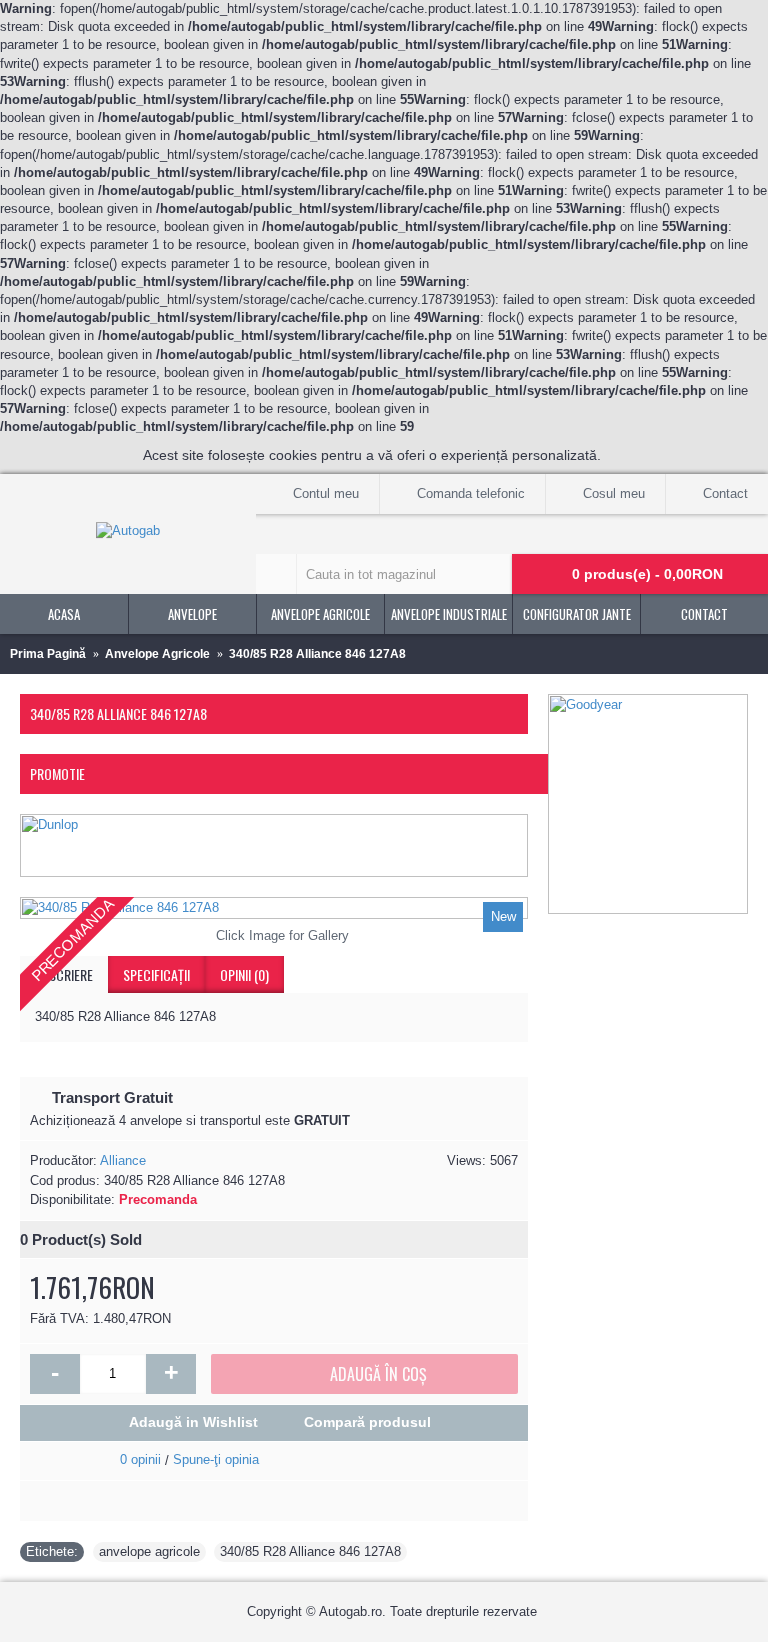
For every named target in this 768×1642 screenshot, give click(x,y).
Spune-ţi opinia (216, 1459)
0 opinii (140, 1459)
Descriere (64, 974)
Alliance (123, 1160)
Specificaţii (156, 974)
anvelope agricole (149, 1551)
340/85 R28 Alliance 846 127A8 (310, 1551)
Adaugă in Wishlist (193, 1422)
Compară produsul (367, 1422)
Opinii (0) (244, 974)
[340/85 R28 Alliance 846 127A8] (274, 908)
